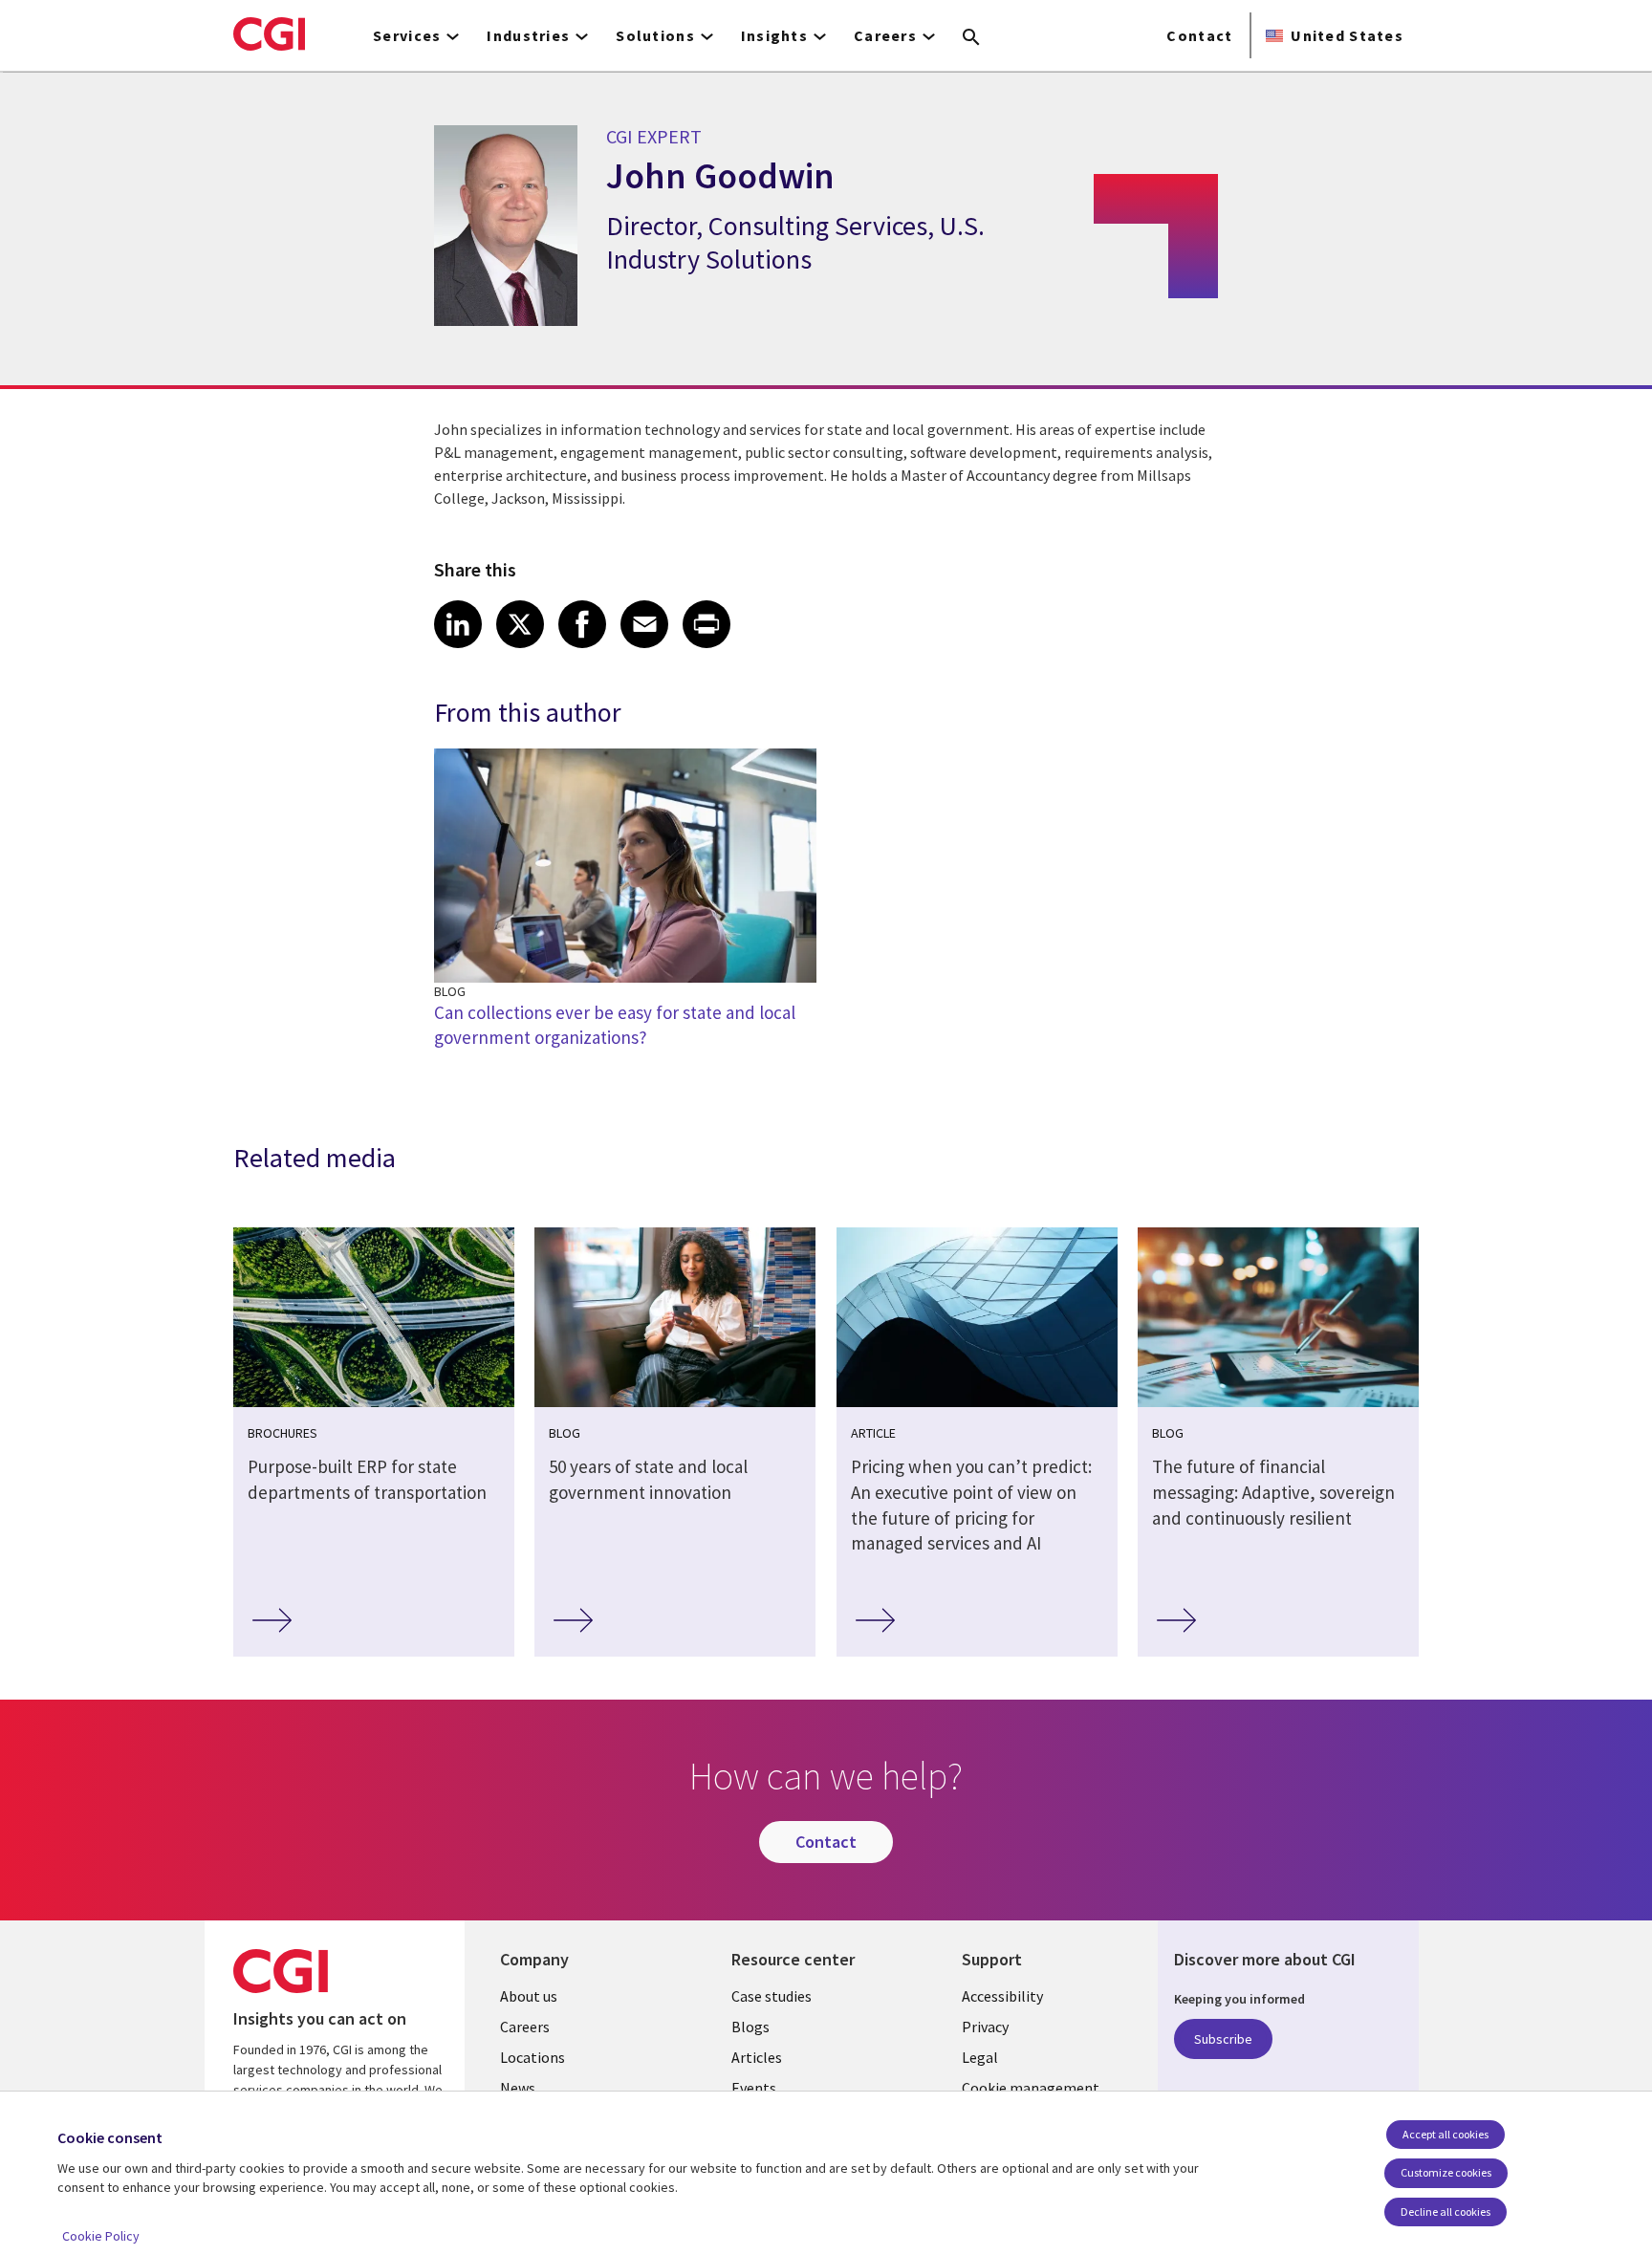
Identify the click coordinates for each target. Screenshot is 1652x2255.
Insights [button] (774, 35)
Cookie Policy (101, 2236)
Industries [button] (528, 35)
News (518, 2088)
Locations (533, 2057)
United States (1347, 35)
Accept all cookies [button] (1445, 2134)
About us (529, 1996)
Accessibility (1002, 1996)
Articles (757, 2057)
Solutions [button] (655, 35)
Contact (1199, 35)
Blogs (750, 2027)
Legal (980, 2057)
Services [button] (407, 35)
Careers (525, 2027)
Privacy (985, 2027)
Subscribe (1223, 2039)
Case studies (772, 1996)
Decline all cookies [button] (1445, 2212)
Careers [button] (885, 35)
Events (754, 2088)
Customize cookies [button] (1446, 2172)
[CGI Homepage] (269, 33)
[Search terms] (971, 38)
